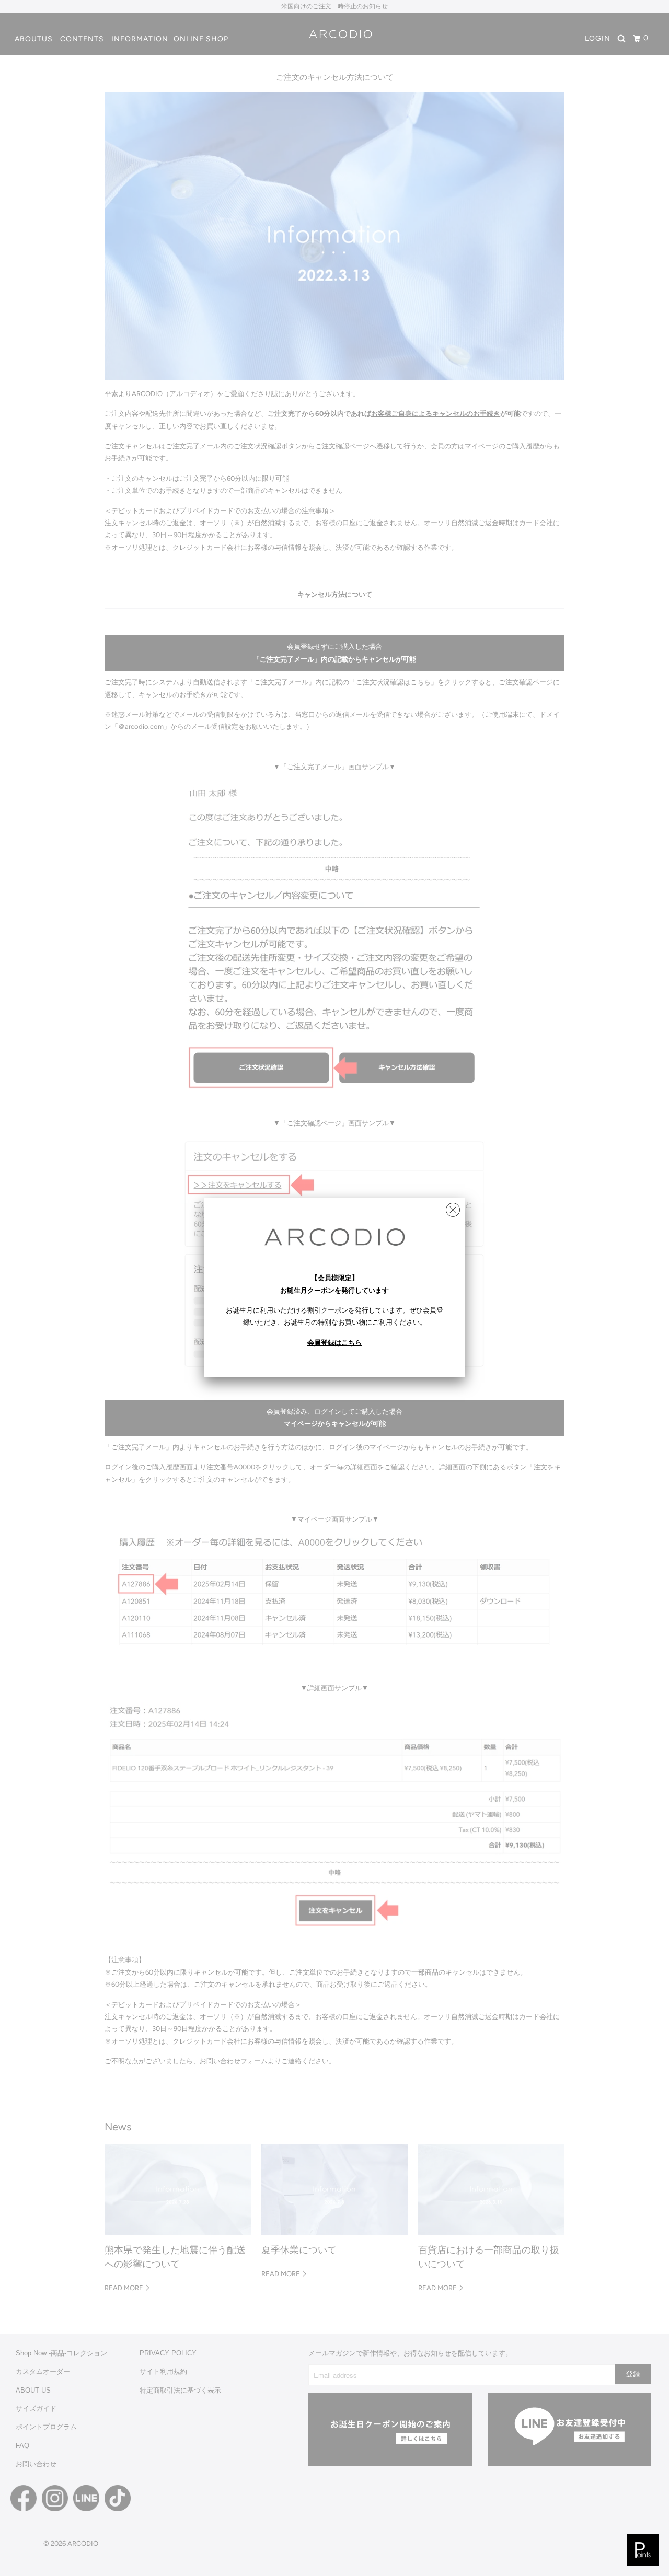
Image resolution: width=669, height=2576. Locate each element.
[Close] (453, 1207)
